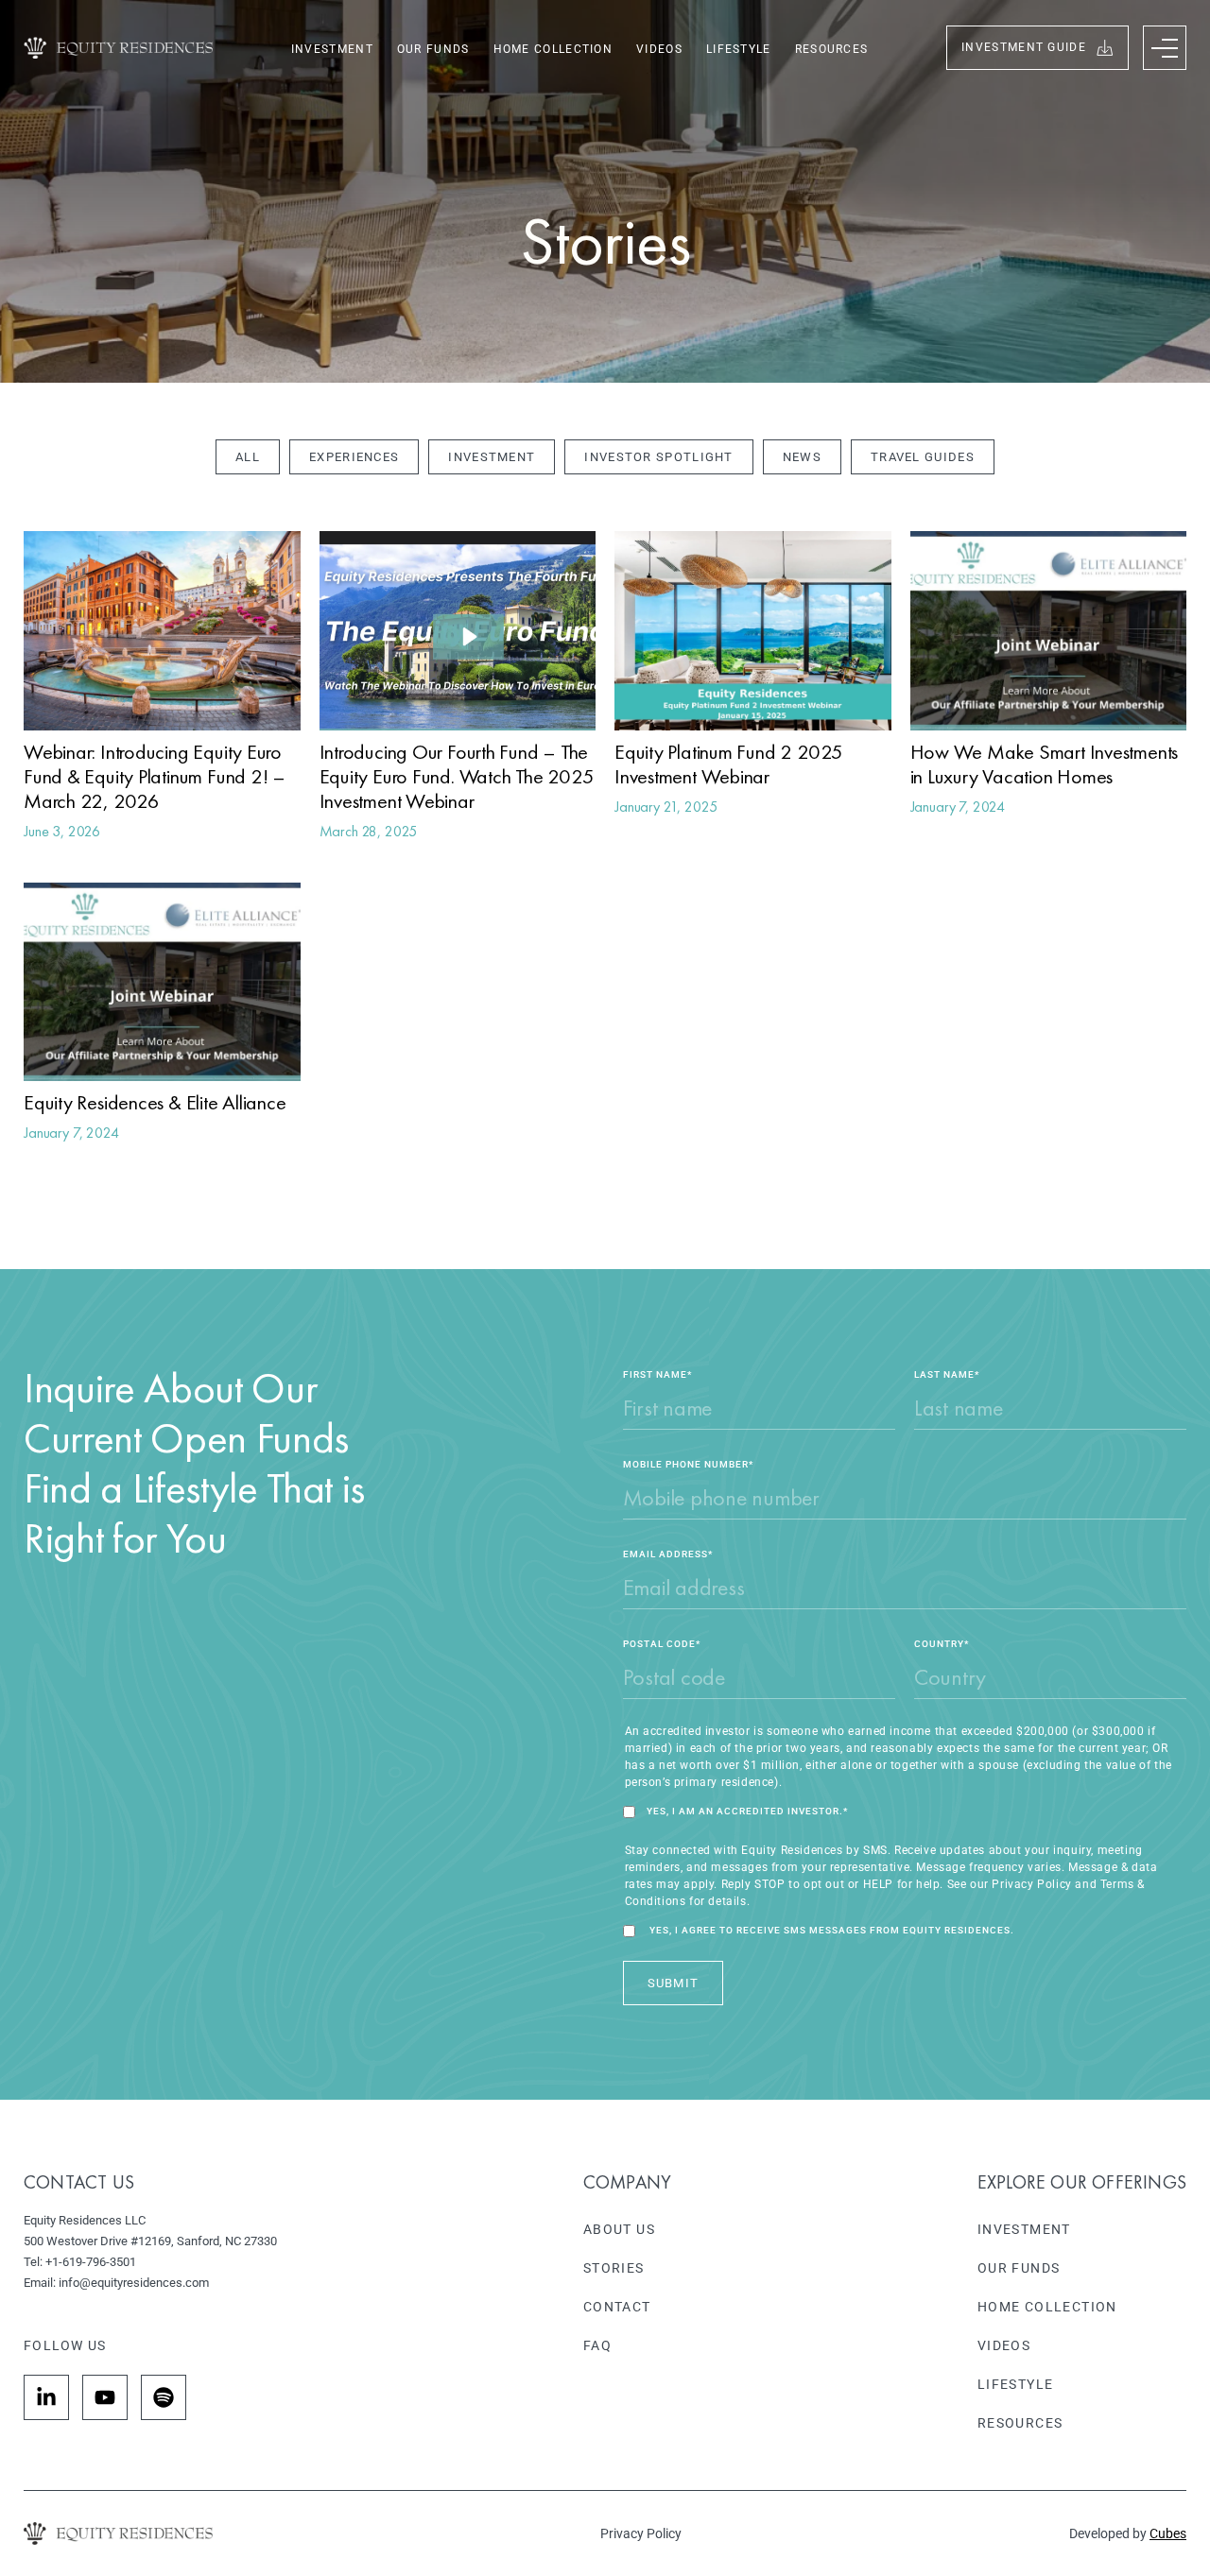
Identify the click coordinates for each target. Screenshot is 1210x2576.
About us (619, 2229)
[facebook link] (46, 2397)
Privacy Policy (641, 2533)
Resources (832, 49)
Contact (617, 2307)
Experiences (354, 457)
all (248, 457)
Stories (614, 2268)
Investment (332, 49)
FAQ (597, 2345)
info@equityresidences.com (134, 2283)
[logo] (118, 48)
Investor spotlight (658, 457)
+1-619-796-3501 (91, 2262)
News (802, 457)
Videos (659, 49)
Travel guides (923, 457)
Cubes (1168, 2533)
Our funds (433, 49)
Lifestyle (739, 49)
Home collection (553, 49)
